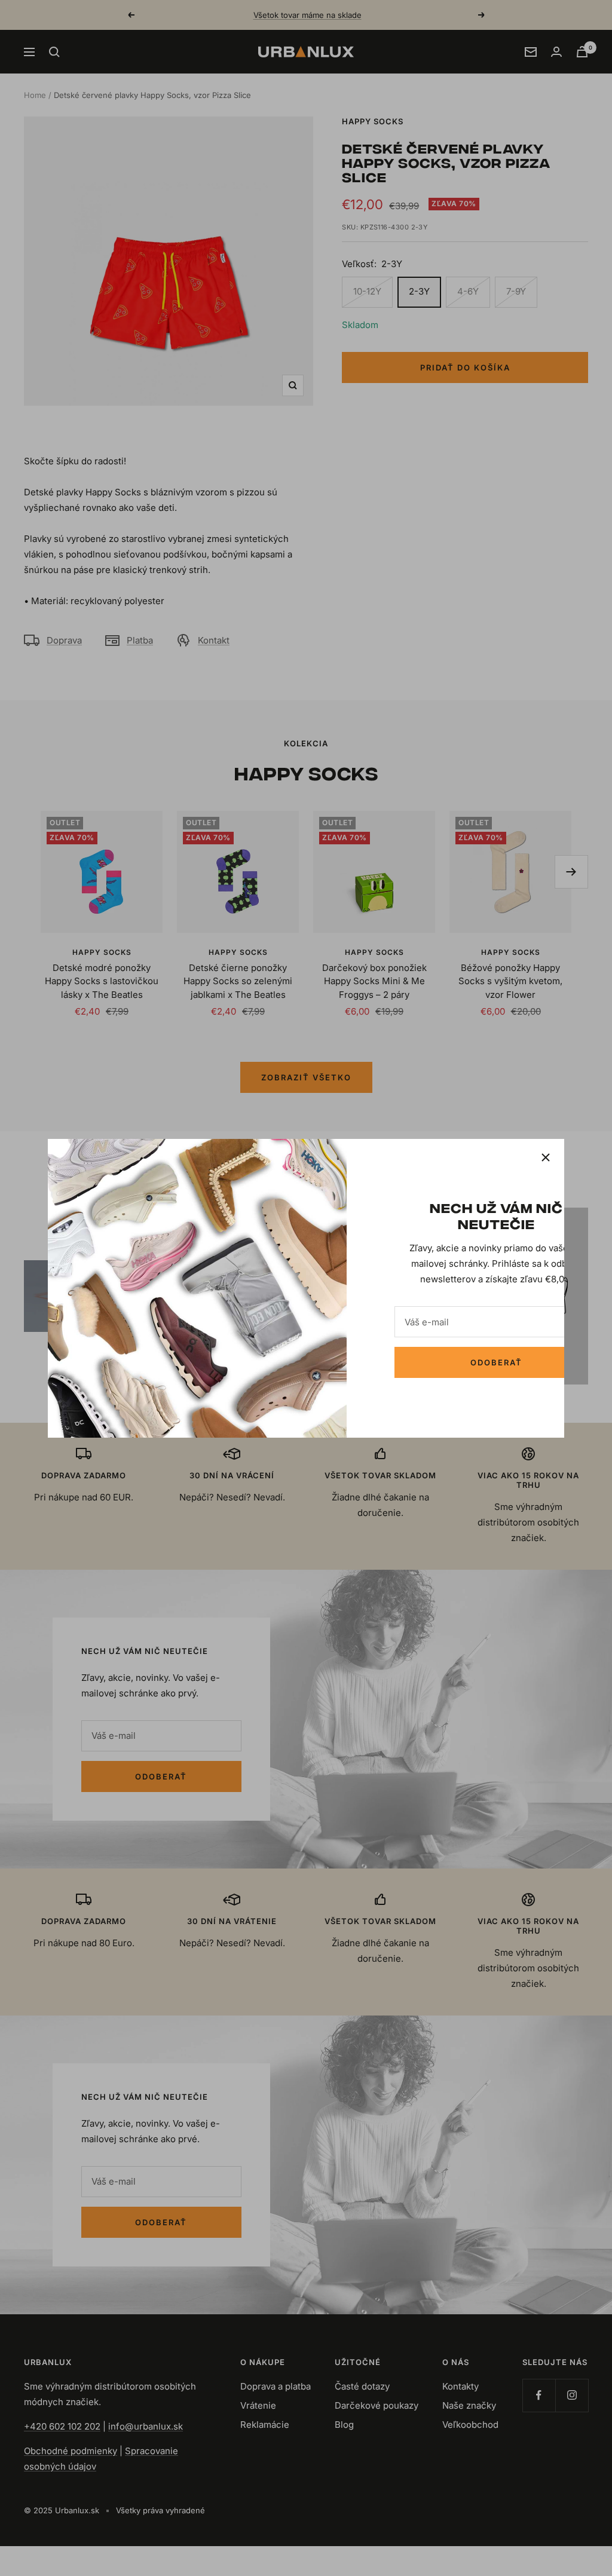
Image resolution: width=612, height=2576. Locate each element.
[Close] (546, 1157)
